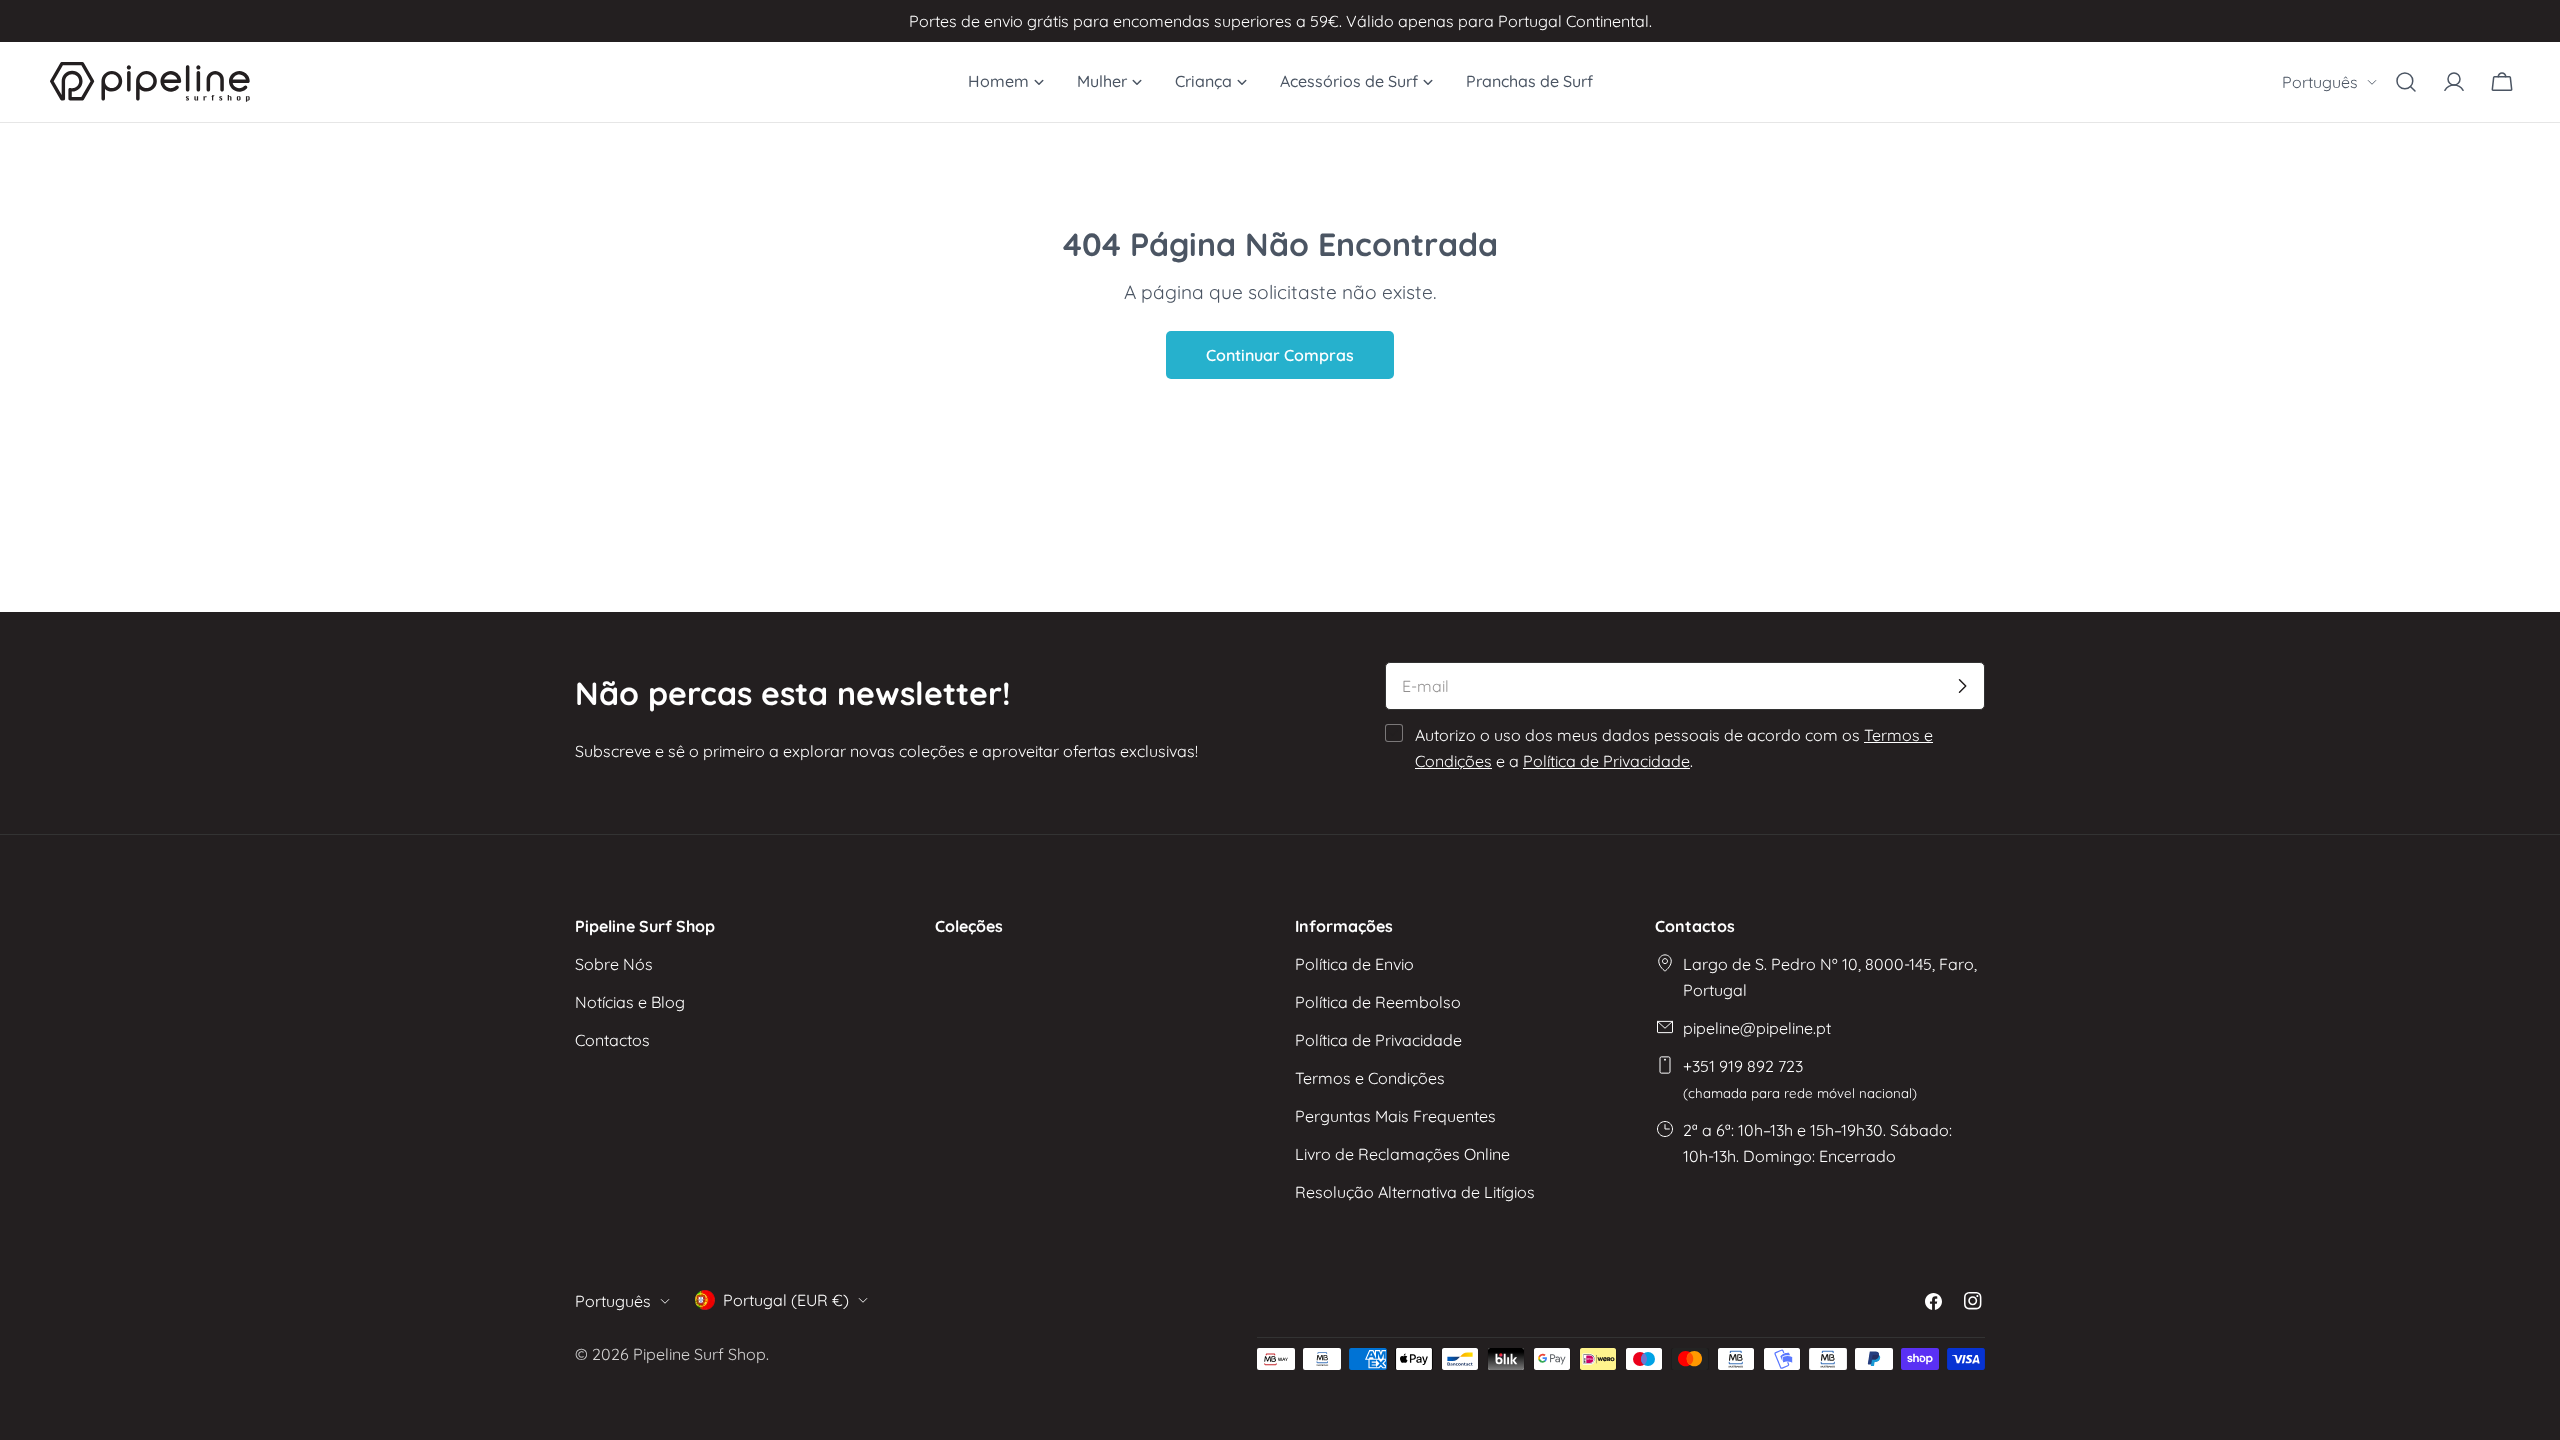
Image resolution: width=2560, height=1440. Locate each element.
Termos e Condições (1370, 1078)
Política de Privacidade (1606, 761)
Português (2320, 82)
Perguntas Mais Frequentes (1395, 1116)
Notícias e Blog (630, 1002)
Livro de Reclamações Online (1402, 1154)
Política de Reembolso (1378, 1002)
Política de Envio (1354, 964)
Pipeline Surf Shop (699, 1354)
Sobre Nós (614, 964)
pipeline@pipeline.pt (1757, 1028)
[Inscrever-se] (1962, 686)
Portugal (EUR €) (786, 1300)
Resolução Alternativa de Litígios (1415, 1192)
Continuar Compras (1280, 355)
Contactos (612, 1040)
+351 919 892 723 (1800, 1078)
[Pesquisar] (2406, 82)
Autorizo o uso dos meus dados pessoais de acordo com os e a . (1674, 748)
